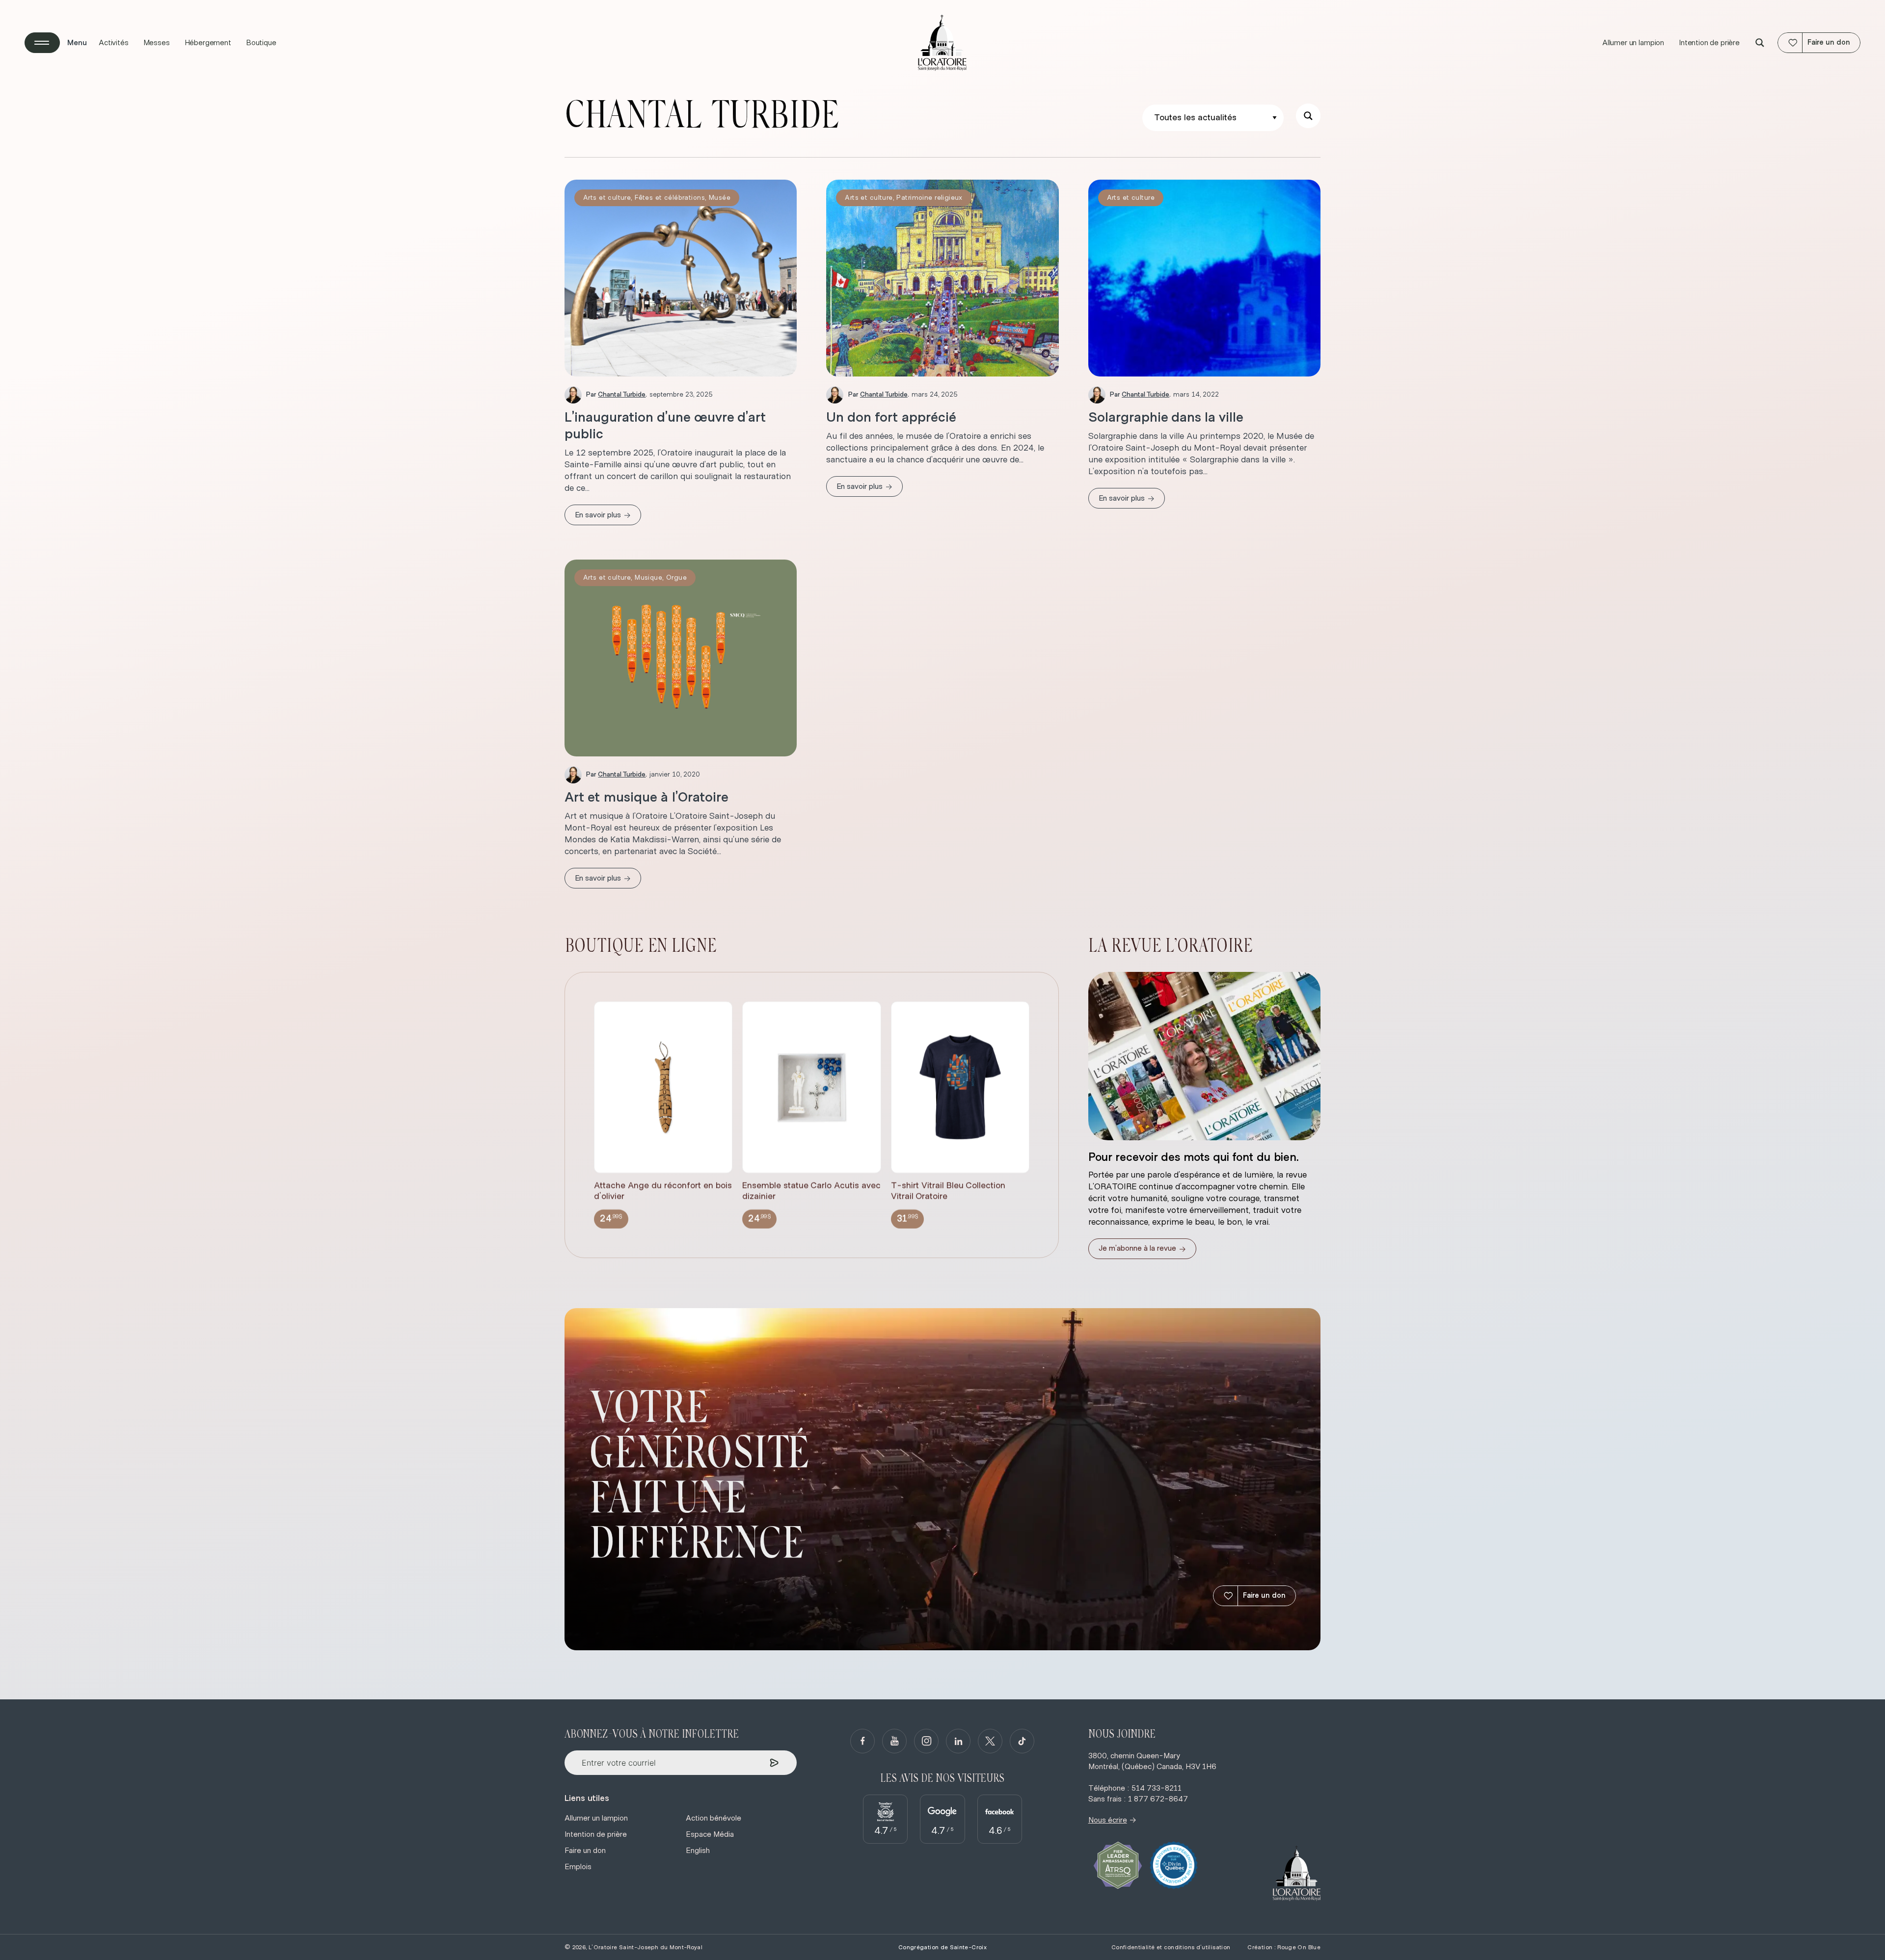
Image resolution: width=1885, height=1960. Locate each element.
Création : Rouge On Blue (1284, 1947)
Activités (114, 43)
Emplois (578, 1867)
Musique (648, 578)
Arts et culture (607, 198)
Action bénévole (714, 1818)
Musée (720, 198)
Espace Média (710, 1834)
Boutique (261, 43)
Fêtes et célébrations (670, 198)
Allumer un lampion (1633, 43)
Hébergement (208, 43)
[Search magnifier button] (1760, 43)
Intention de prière (1709, 43)
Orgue (676, 578)
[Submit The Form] (774, 1763)
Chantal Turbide (622, 395)
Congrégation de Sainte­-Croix (942, 1947)
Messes (157, 43)
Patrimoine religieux (929, 198)
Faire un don (1264, 1596)
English (698, 1851)
